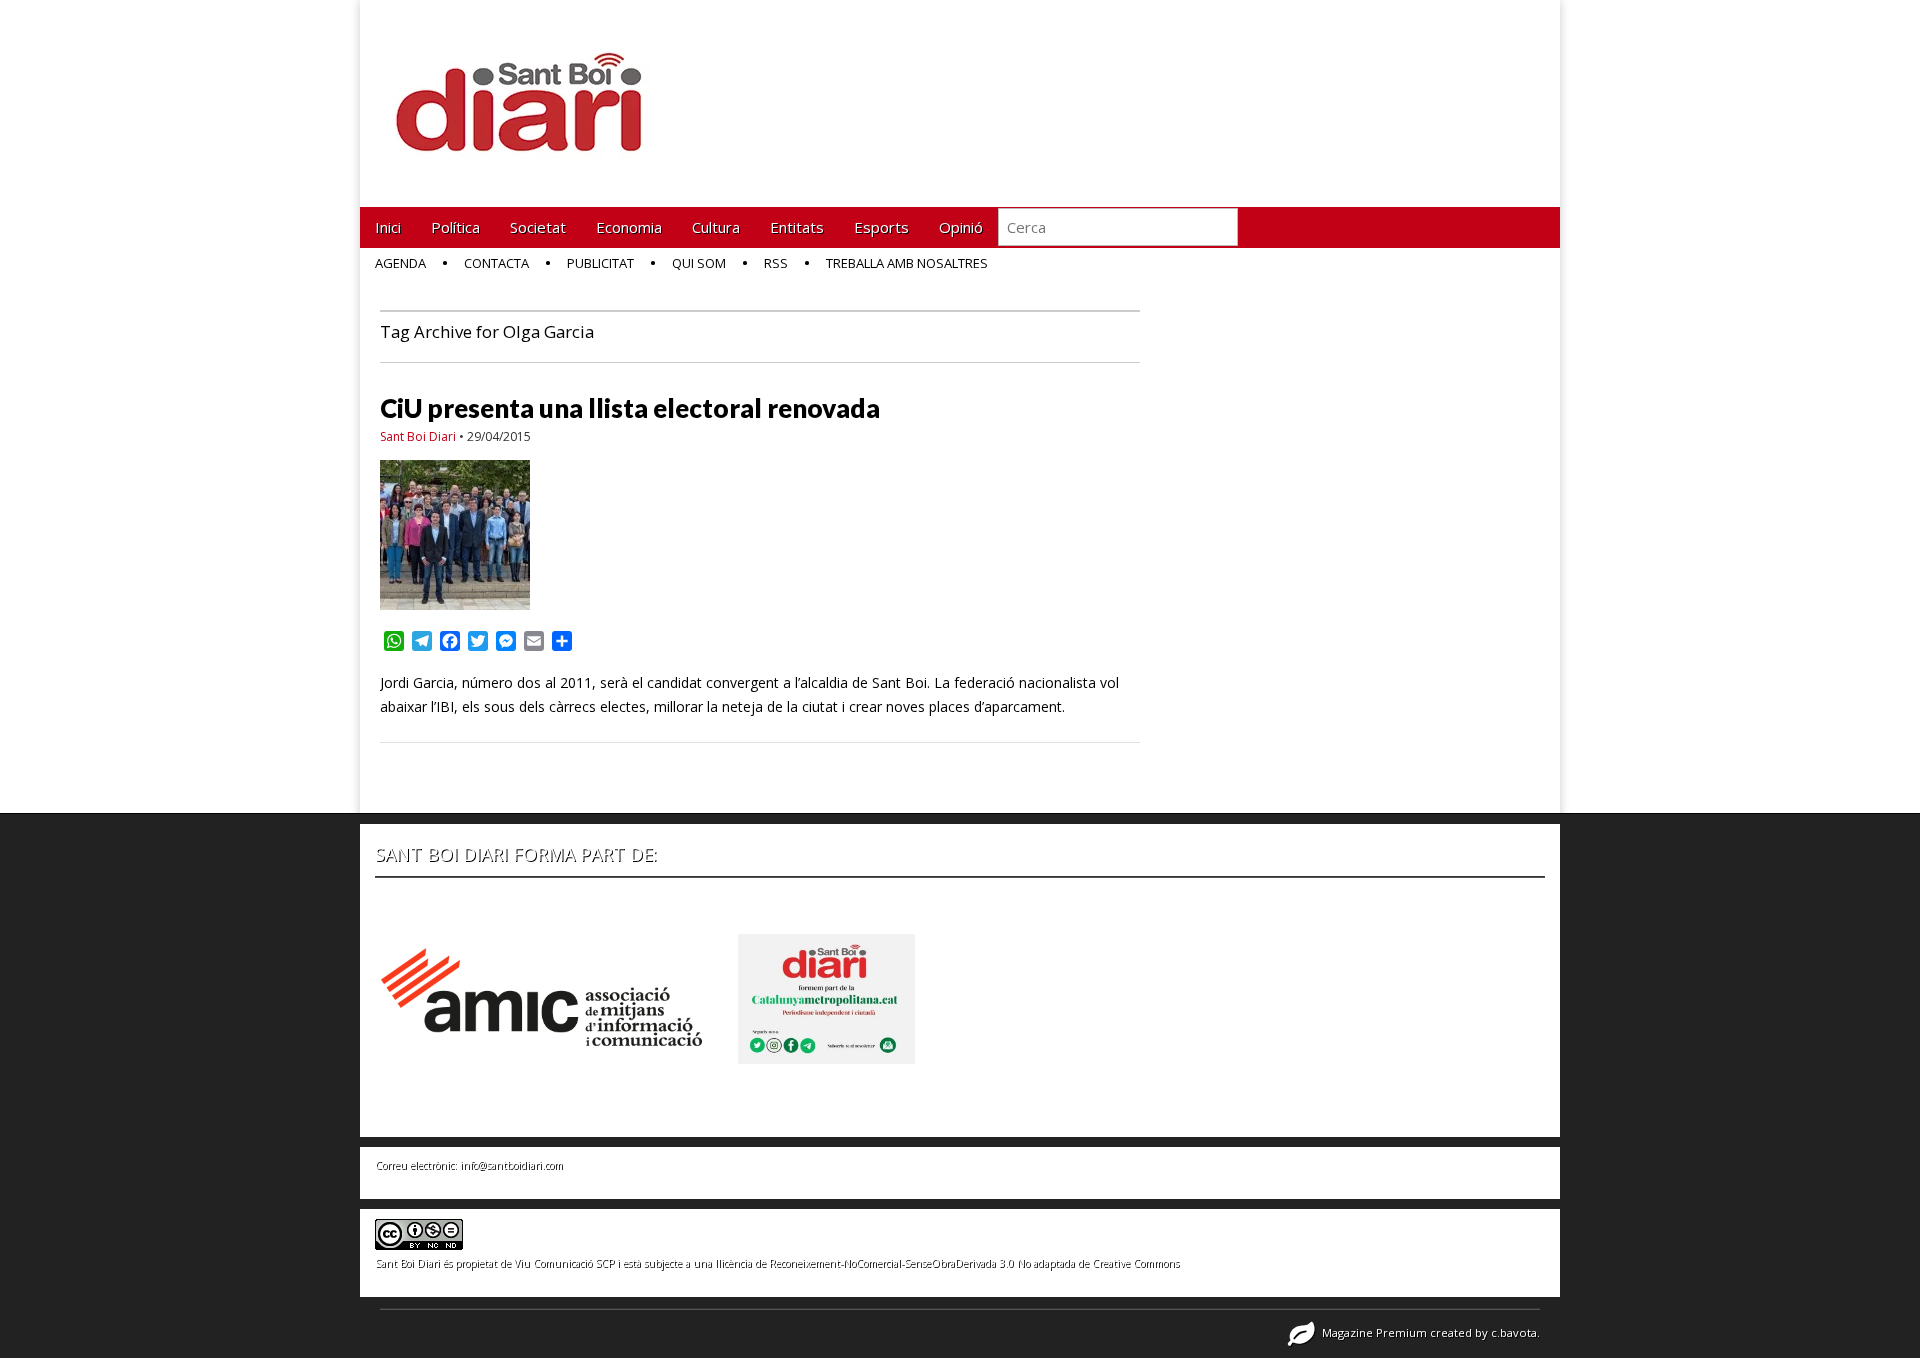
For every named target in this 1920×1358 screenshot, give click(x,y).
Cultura (716, 227)
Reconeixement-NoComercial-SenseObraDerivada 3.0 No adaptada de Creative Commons (974, 1263)
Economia (629, 227)
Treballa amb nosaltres (907, 263)
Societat (538, 227)
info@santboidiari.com (511, 1165)
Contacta (496, 263)
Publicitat (600, 263)
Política (455, 227)
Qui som (699, 263)
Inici (388, 227)
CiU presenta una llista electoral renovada (630, 408)
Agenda (400, 263)
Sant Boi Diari (418, 436)
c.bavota (1514, 1332)
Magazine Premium (1374, 1332)
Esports (881, 227)
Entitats (797, 227)
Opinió (961, 227)
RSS (776, 263)
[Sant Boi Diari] (530, 88)
